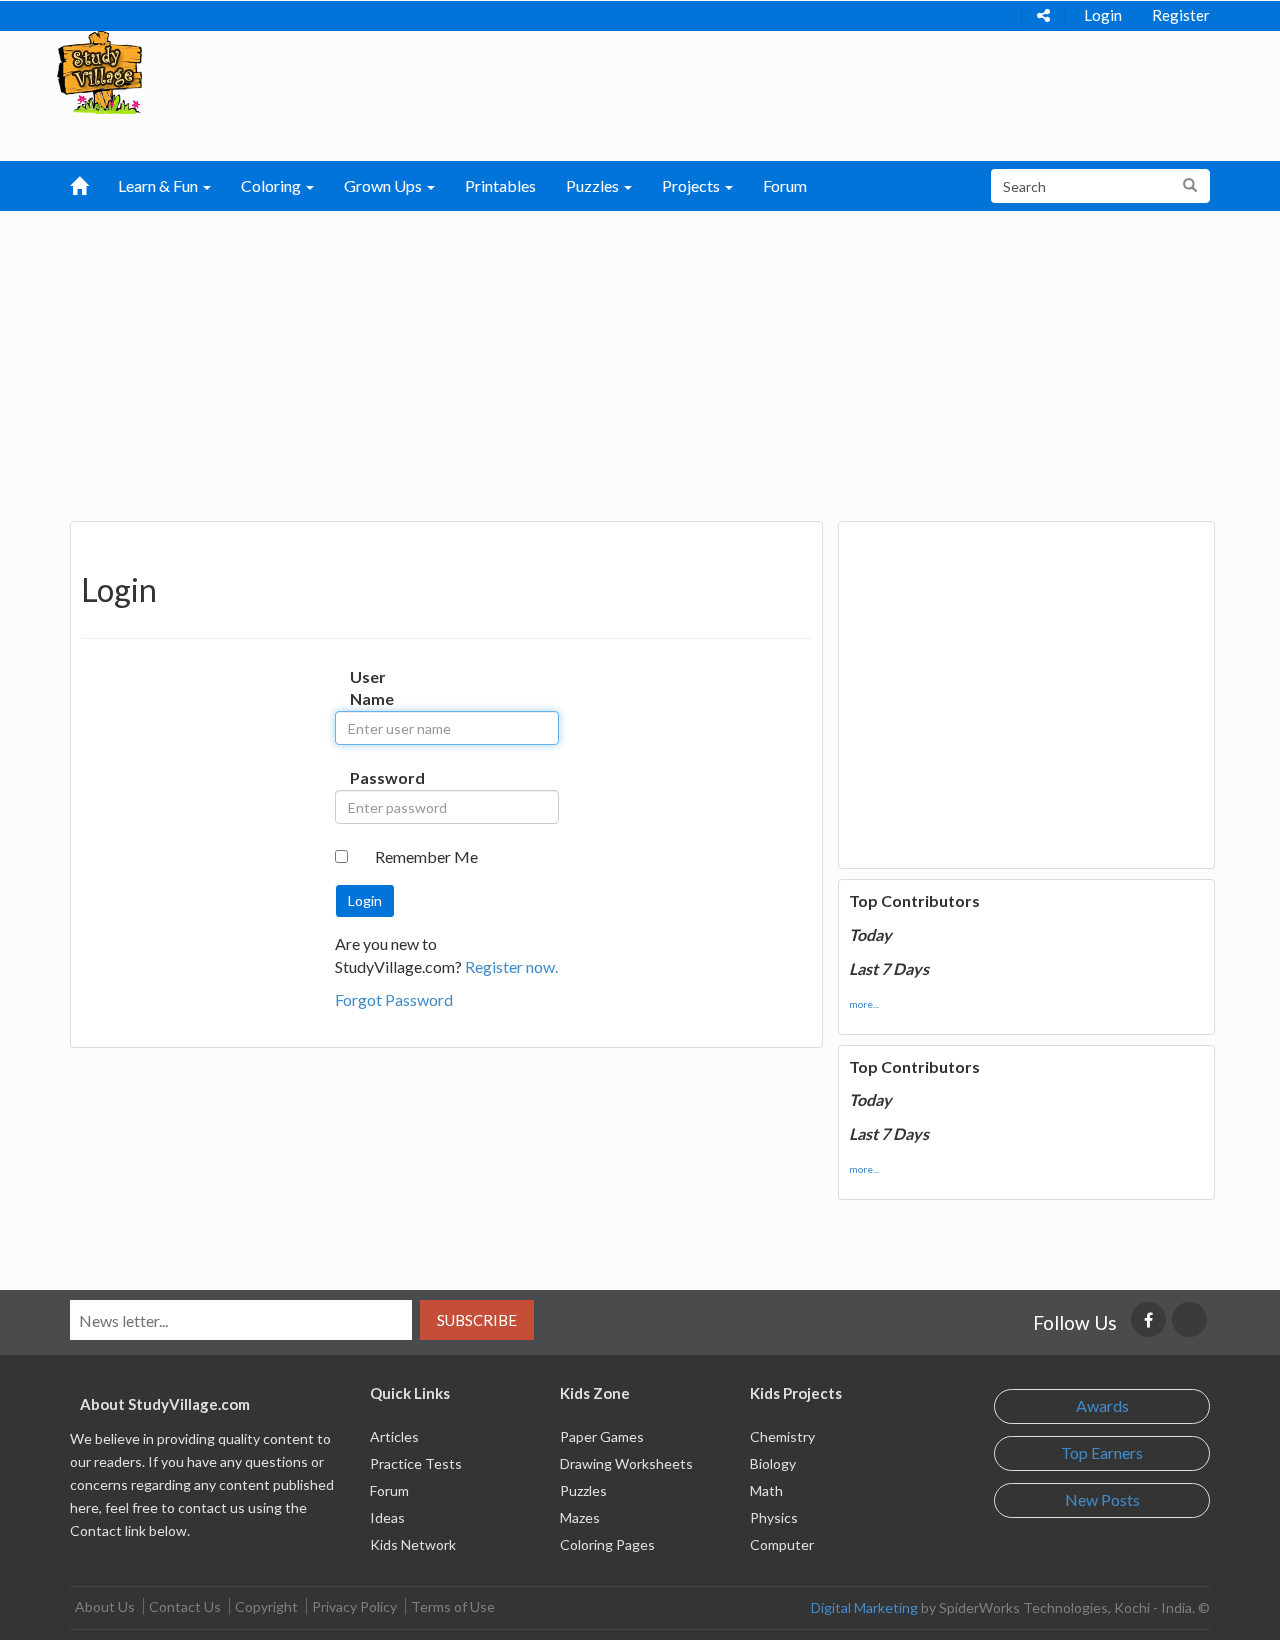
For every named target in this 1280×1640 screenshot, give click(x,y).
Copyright (266, 1606)
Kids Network (413, 1544)
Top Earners (1102, 1452)
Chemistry (782, 1436)
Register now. (511, 966)
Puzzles (583, 1490)
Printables (500, 185)
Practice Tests (416, 1463)
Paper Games (602, 1436)
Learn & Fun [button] (159, 185)
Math (766, 1490)
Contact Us (185, 1606)
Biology (773, 1463)
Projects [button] (692, 185)
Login (1103, 15)
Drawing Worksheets (626, 1463)
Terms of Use (453, 1606)
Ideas (387, 1517)
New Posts (1102, 1499)
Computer (782, 1544)
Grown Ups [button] (384, 185)
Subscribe (477, 1320)
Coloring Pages (607, 1544)
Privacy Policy (354, 1606)
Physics (774, 1517)
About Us (105, 1606)
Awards (1102, 1405)
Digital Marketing (864, 1607)
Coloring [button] (272, 185)
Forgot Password (394, 999)
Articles (394, 1436)
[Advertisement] (640, 361)
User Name (370, 688)
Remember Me (426, 856)
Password (370, 777)
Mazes (580, 1517)
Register (1181, 15)
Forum (785, 185)
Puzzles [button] (594, 185)
